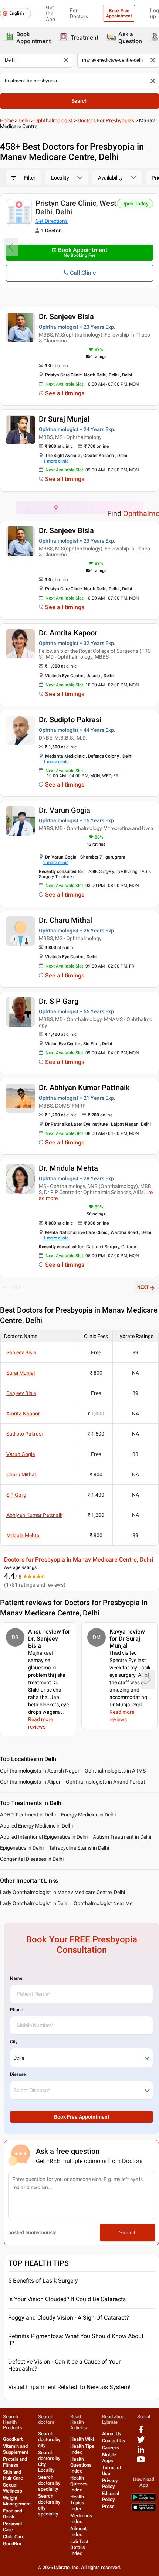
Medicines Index (81, 2519)
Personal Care (12, 2527)
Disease (18, 2074)
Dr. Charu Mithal (65, 920)
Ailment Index (78, 2531)
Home (7, 120)
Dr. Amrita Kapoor (68, 633)
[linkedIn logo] (141, 2452)
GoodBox (13, 2544)
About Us (112, 2434)
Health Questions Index (81, 2465)
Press (108, 2506)
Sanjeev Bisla (21, 1352)
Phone (16, 2010)
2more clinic (56, 863)
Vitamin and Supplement (16, 2449)
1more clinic (56, 461)
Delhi (24, 120)
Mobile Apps (109, 2458)
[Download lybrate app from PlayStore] (144, 2499)
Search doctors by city (49, 2439)
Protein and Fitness (15, 2462)
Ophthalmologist (54, 120)
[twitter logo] (141, 2442)
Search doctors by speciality (49, 2483)
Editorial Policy (111, 2496)
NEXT (143, 1287)
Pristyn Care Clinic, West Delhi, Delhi (76, 207)
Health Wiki (82, 2439)
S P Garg (16, 1495)
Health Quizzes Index (79, 2484)
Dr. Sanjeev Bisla (66, 317)
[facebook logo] (141, 2432)
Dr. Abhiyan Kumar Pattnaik (84, 1088)
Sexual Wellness (13, 2488)
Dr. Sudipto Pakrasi (70, 720)
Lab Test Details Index (79, 2547)
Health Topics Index (77, 2503)
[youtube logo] (141, 2462)
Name (16, 1978)
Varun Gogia (21, 1454)
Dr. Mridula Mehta (68, 1168)
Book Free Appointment (119, 13)
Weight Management (17, 2501)
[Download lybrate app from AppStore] (144, 2509)
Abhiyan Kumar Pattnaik (34, 1515)
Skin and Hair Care (13, 2475)
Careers (111, 2448)
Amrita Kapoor (23, 1413)
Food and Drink (13, 2514)
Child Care (14, 2537)
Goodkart (13, 2439)
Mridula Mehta (23, 1535)
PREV (16, 1287)
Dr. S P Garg (59, 1001)
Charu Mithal (21, 1474)
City (14, 2042)
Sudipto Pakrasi (24, 1434)
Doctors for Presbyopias (106, 120)
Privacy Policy (110, 2483)
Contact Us (114, 2441)
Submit (127, 2232)
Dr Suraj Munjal (64, 419)
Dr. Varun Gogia (65, 810)
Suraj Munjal (21, 1373)
